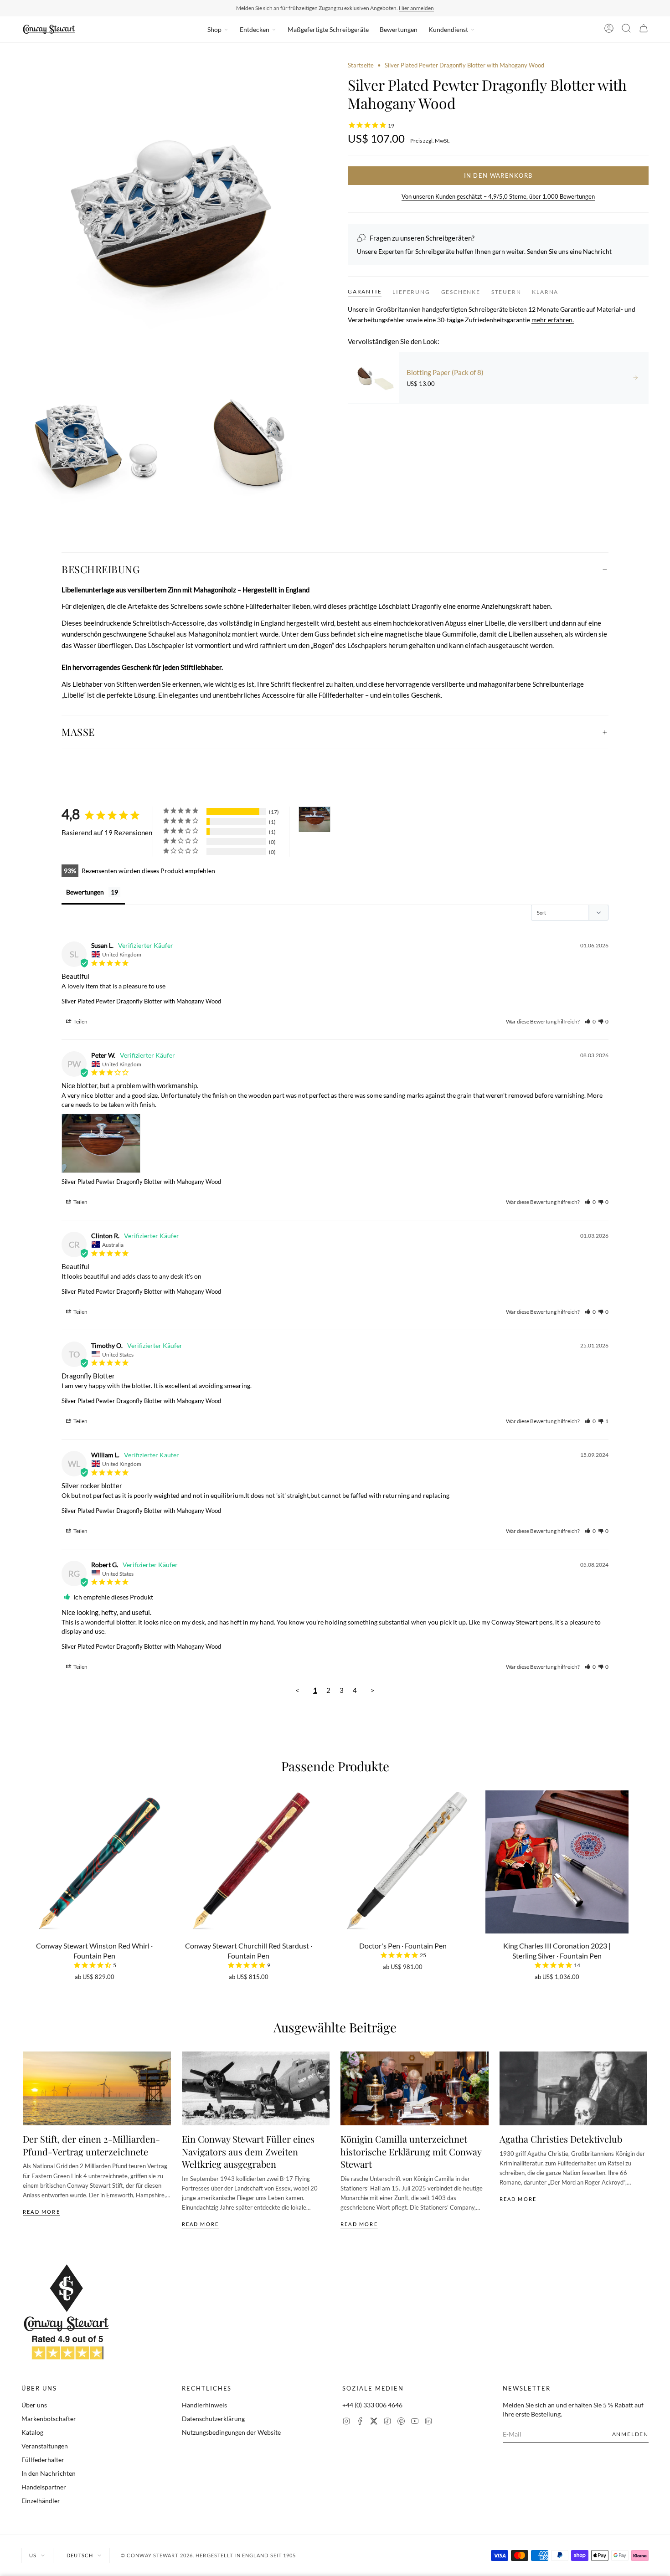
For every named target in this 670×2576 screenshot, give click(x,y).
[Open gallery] (172, 211)
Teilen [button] (80, 1021)
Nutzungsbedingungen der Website (231, 2432)
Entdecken (255, 29)
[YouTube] (415, 2422)
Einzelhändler (41, 2501)
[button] (590, 1021)
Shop (214, 29)
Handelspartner (44, 2487)
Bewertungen (399, 29)
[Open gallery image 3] (249, 442)
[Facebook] (360, 2422)
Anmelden (630, 2434)
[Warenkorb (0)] (644, 30)
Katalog (32, 2432)
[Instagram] (346, 2422)
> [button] (373, 1690)
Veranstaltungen (45, 2446)
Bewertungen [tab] (85, 892)
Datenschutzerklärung (213, 2419)
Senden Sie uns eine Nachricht (569, 251)
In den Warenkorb (498, 175)
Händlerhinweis (204, 2405)
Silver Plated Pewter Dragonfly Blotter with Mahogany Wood (141, 1001)
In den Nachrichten (49, 2473)
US (33, 2555)
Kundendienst (448, 29)
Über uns (34, 2405)
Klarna (545, 291)
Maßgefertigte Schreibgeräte (328, 29)
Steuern (506, 291)
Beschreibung (101, 569)
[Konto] (609, 30)
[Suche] (626, 30)
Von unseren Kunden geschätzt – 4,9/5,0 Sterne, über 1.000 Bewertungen (498, 196)
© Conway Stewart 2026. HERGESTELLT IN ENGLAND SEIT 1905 (209, 2555)
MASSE (78, 732)
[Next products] (644, 1862)
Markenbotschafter (49, 2419)
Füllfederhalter (43, 2460)
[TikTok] (387, 2422)
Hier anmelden (416, 8)
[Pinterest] (401, 2422)
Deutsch (80, 2555)
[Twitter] (374, 2422)
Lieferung (411, 291)
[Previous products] (26, 1862)
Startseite (361, 65)
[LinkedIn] (428, 2422)
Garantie (365, 291)
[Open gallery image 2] (95, 442)
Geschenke (461, 291)
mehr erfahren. (553, 320)
